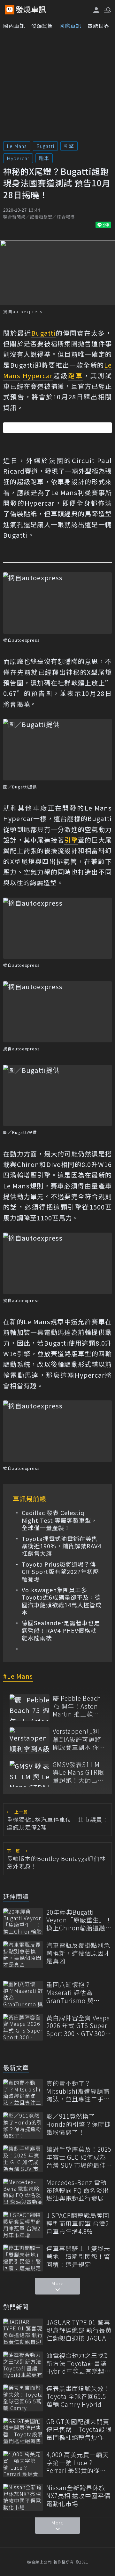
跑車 (44, 158)
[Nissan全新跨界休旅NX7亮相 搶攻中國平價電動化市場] (23, 2497)
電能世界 (98, 26)
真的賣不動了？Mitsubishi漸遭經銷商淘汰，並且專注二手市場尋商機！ (78, 2091)
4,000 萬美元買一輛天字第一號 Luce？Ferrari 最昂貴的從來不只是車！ (77, 2463)
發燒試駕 (42, 26)
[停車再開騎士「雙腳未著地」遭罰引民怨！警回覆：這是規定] (23, 2258)
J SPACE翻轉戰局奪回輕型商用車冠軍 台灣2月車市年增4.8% (78, 2223)
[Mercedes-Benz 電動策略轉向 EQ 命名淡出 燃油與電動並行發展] (23, 2192)
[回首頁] (31, 10)
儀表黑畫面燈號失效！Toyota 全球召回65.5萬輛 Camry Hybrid (78, 2396)
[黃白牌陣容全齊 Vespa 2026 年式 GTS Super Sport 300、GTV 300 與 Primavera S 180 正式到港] (23, 2027)
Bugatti (45, 146)
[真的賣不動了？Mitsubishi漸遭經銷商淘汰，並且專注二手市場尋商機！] (23, 2093)
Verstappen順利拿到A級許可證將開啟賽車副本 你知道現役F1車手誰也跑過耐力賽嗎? (79, 1739)
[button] (107, 10)
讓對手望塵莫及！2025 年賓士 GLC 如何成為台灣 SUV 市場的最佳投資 (79, 2157)
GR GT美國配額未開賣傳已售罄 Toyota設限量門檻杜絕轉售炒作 (79, 2430)
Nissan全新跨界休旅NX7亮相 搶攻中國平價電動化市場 (78, 2496)
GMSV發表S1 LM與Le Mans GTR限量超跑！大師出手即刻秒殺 (78, 1773)
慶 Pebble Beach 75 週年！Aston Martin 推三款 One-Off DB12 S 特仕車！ (77, 1706)
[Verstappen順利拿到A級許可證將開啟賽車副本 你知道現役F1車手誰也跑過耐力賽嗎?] (30, 1741)
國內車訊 (14, 26)
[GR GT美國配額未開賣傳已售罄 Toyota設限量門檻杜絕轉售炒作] (23, 2431)
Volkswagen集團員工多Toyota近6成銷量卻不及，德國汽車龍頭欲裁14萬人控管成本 (62, 1601)
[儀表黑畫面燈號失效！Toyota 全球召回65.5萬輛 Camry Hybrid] (23, 2398)
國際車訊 (70, 26)
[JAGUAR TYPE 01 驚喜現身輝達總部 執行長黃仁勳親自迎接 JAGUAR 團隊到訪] (23, 2332)
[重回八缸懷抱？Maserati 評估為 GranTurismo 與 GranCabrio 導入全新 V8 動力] (23, 1994)
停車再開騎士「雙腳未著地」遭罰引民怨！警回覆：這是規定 (78, 2256)
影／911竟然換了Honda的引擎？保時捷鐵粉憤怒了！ (79, 2124)
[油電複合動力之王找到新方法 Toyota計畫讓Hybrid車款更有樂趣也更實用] (23, 2365)
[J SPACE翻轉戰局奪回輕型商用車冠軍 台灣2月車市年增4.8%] (23, 2225)
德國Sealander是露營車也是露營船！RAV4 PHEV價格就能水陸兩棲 (61, 1630)
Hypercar (18, 158)
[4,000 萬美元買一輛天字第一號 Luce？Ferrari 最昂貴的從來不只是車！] (23, 2464)
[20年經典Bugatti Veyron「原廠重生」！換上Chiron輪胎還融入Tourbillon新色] (23, 1922)
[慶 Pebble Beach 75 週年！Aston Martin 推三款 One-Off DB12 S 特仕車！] (30, 1708)
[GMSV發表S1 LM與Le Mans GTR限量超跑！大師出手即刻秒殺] (30, 1774)
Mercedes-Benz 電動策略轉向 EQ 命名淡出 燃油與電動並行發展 (78, 2190)
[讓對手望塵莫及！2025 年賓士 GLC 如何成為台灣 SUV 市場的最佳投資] (23, 2159)
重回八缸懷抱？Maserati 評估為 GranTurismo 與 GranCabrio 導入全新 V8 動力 (77, 1993)
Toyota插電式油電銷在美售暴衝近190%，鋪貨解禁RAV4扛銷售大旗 (61, 1546)
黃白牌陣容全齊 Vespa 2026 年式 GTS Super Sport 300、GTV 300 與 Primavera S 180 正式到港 (78, 2026)
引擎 (69, 146)
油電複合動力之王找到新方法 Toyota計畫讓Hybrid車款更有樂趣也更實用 (79, 2363)
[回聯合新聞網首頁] (10, 10)
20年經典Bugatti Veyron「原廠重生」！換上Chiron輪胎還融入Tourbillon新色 (79, 1920)
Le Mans (17, 146)
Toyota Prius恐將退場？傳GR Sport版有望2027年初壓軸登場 (60, 1572)
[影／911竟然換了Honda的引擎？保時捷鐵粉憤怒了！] (23, 2126)
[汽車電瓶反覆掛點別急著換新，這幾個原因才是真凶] (23, 1955)
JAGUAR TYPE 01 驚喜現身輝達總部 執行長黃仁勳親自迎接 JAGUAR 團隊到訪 (79, 2330)
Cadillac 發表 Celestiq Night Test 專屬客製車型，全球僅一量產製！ (59, 1520)
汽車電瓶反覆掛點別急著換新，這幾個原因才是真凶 (78, 1953)
